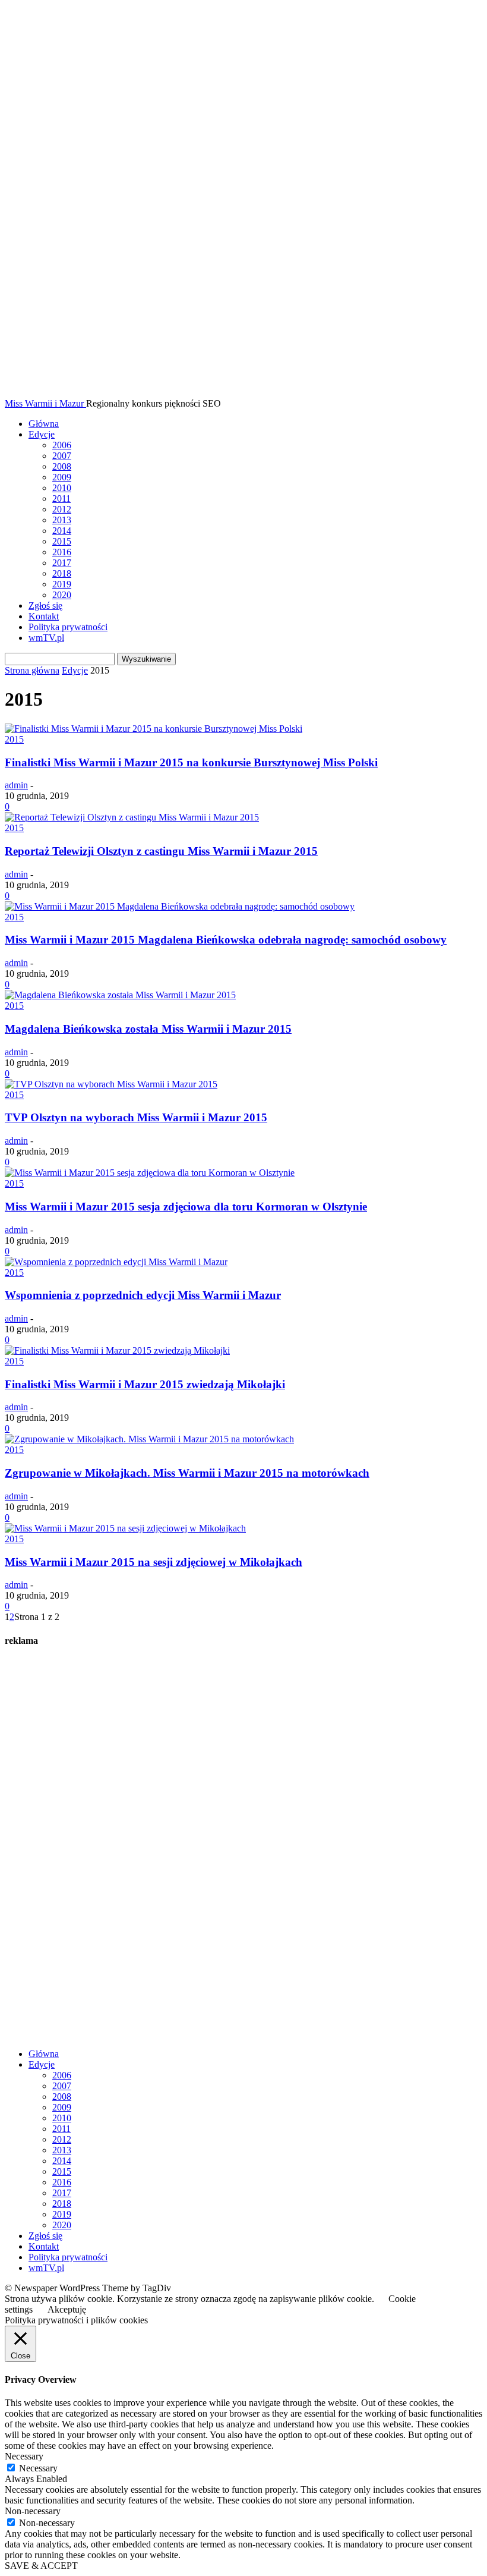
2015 (62, 541)
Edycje (42, 434)
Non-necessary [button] (33, 2511)
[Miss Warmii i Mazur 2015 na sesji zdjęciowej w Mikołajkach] (125, 1528)
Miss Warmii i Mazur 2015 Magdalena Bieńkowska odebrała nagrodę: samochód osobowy (226, 940)
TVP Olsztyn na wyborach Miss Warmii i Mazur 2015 (136, 1117)
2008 (62, 466)
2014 (62, 531)
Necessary (38, 2468)
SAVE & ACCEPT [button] (41, 2566)
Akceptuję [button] (67, 2309)
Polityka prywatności (68, 627)
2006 (62, 445)
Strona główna (32, 670)
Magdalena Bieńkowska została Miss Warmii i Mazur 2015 (148, 1029)
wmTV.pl (46, 638)
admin (16, 785)
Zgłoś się (45, 606)
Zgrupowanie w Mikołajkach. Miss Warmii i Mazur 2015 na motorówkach (187, 1473)
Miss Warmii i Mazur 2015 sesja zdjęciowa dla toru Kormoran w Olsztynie (186, 1207)
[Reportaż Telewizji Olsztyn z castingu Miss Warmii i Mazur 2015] (132, 817)
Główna (44, 424)
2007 (62, 456)
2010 (62, 488)
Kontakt (44, 616)
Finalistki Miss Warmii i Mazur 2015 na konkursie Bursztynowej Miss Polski (191, 762)
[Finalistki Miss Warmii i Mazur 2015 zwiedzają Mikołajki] (117, 1350)
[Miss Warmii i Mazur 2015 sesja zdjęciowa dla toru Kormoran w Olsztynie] (150, 1173)
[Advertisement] (94, 1858)
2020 (62, 595)
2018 (62, 573)
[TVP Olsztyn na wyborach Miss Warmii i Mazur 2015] (111, 1084)
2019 (62, 584)
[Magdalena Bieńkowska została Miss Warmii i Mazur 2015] (120, 995)
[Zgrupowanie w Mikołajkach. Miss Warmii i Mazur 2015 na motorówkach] (149, 1439)
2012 (62, 509)
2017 (62, 563)
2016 (62, 552)
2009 (62, 477)
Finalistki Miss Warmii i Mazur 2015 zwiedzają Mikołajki (145, 1384)
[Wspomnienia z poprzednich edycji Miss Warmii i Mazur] (116, 1262)
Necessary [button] (24, 2456)
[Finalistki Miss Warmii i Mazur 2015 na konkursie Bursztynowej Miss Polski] (154, 729)
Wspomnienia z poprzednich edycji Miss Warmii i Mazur (143, 1295)
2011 (61, 498)
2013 (62, 520)
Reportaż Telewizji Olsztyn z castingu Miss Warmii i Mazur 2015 (161, 851)
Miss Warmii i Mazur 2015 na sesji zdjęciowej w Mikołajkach (154, 1562)
